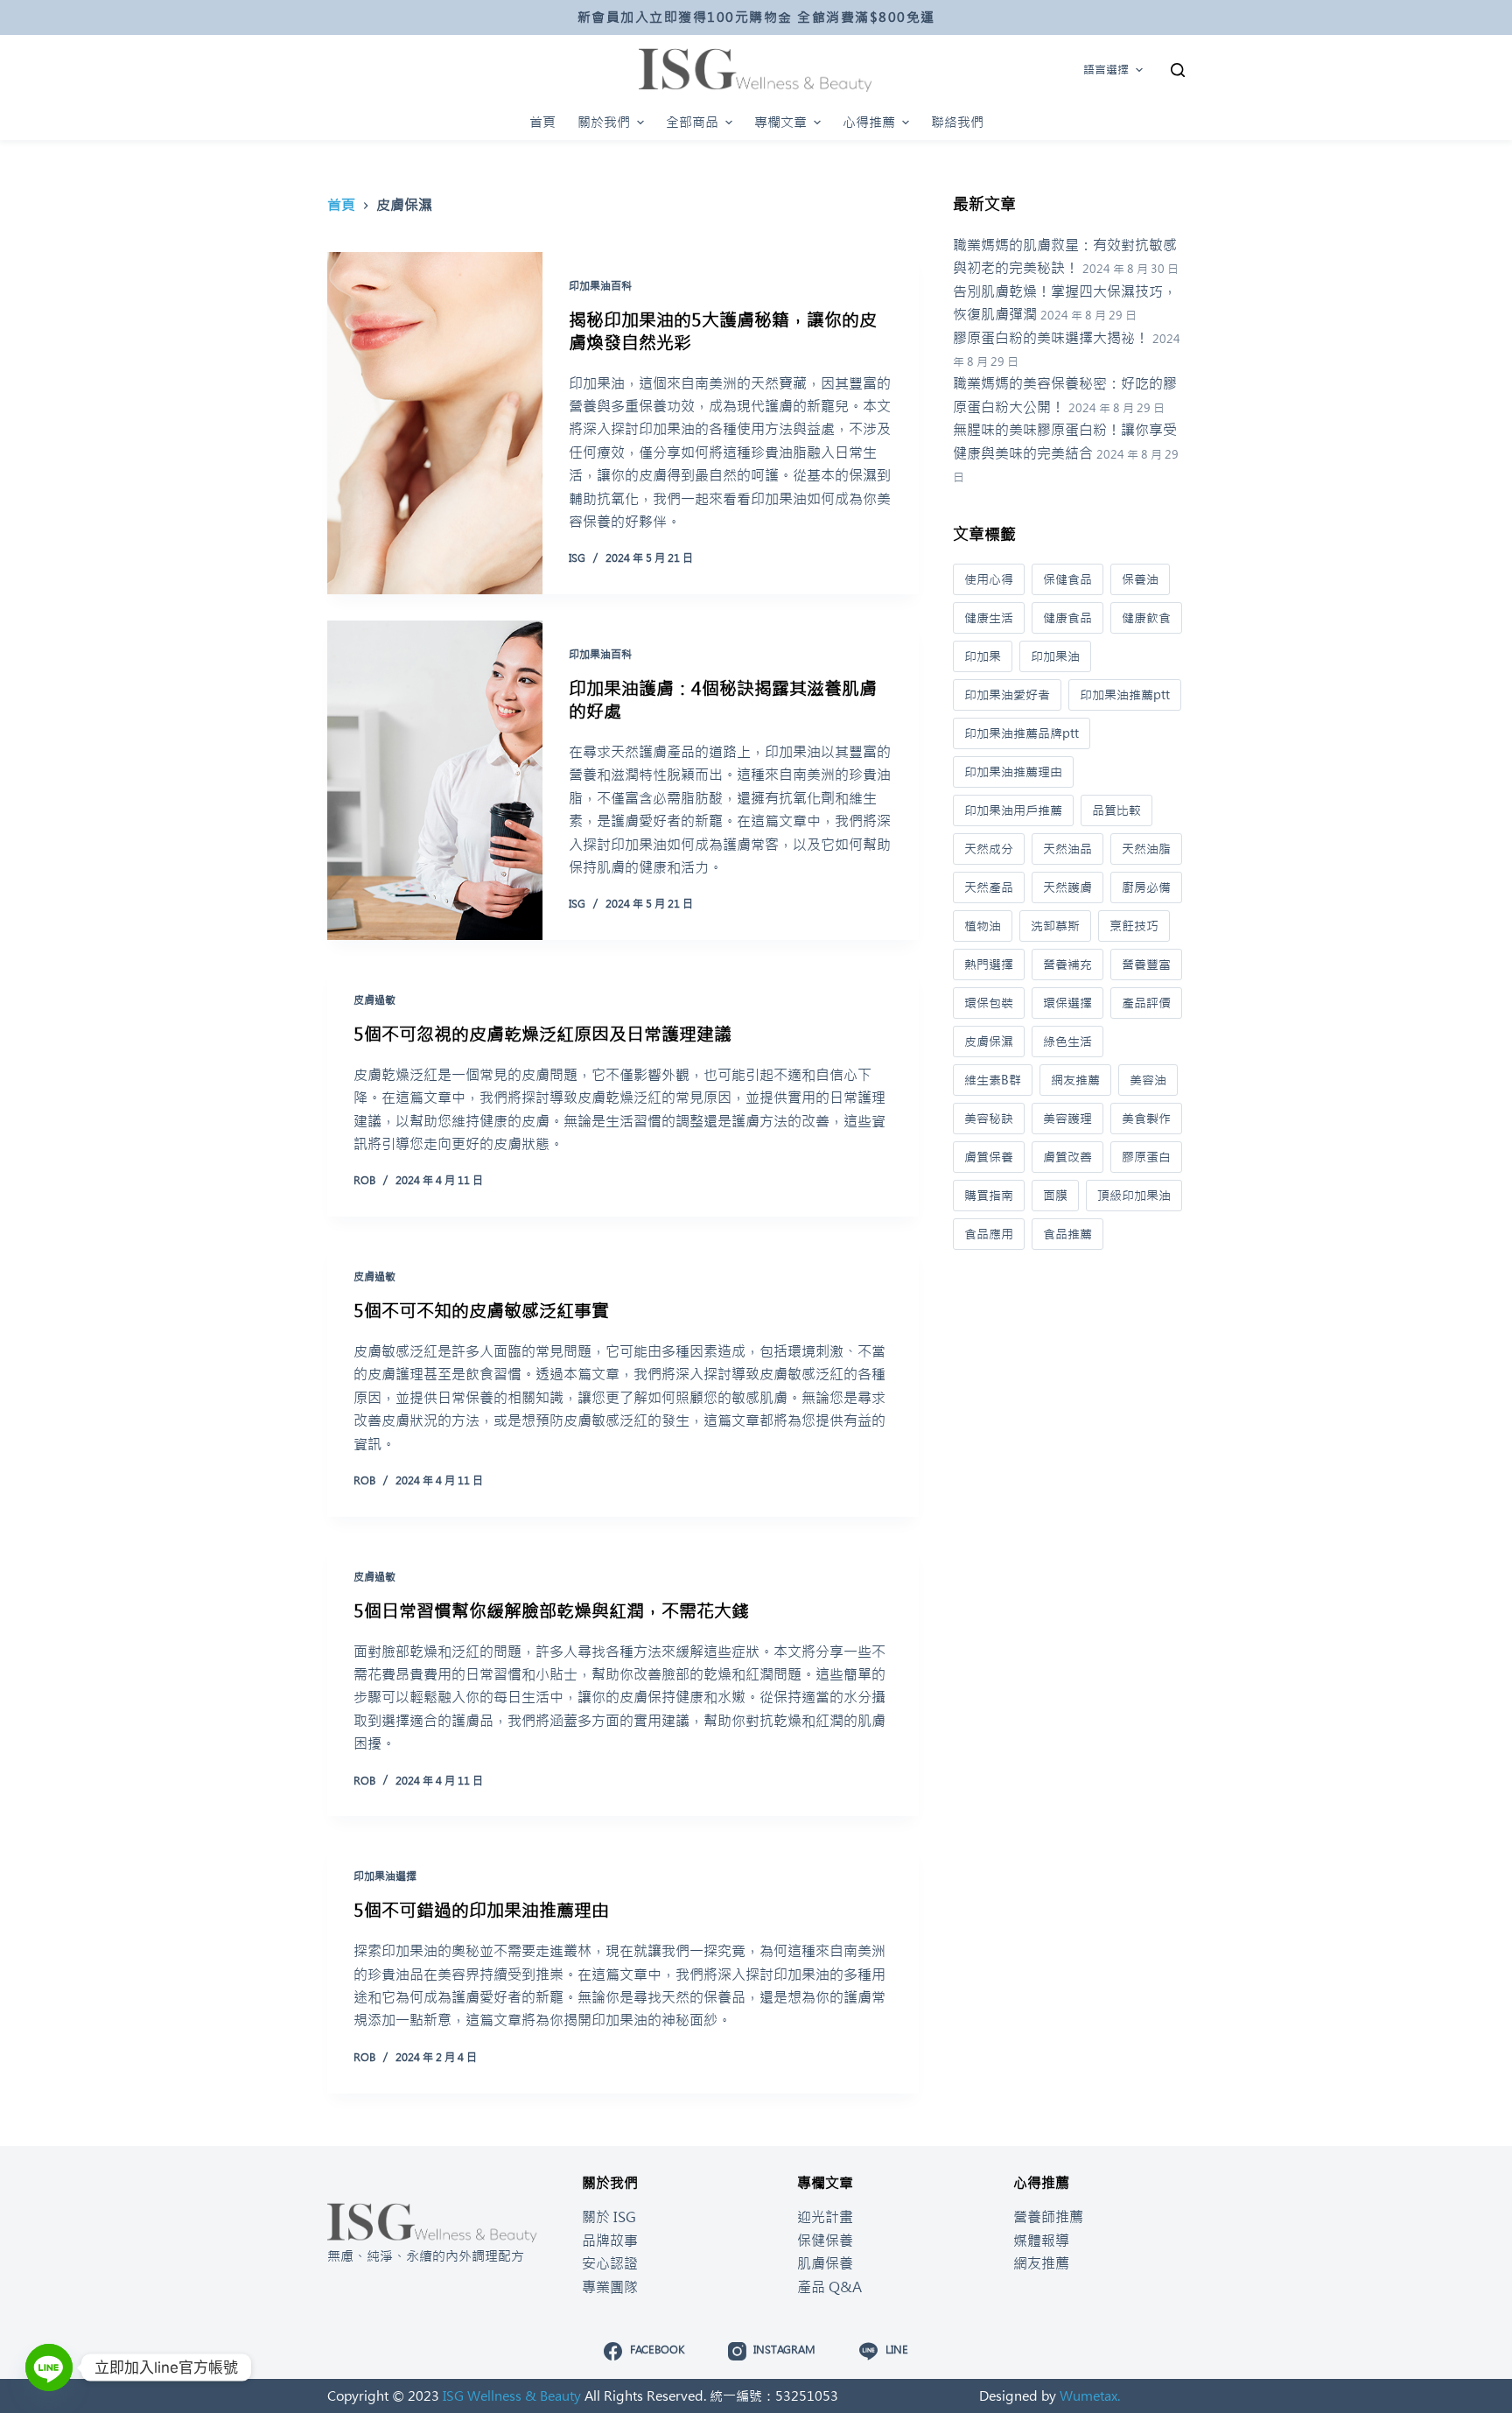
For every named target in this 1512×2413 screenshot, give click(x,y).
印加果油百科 (600, 286)
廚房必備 (1146, 887)
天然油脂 (1146, 849)
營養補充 (1067, 964)
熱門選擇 (989, 964)
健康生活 (989, 618)
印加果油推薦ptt (1125, 695)
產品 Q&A (829, 2287)
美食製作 (1146, 1119)
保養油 (1140, 579)
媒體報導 (1041, 2241)
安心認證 (610, 2263)
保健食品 (1067, 579)
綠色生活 (1067, 1042)
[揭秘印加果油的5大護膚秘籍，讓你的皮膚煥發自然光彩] (435, 423)
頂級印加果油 (1134, 1196)
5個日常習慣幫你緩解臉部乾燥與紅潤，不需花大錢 (551, 1611)
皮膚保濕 (989, 1042)
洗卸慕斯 (1055, 926)
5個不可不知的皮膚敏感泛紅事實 (481, 1311)
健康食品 (1067, 618)
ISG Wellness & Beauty (512, 2396)
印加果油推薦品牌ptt (1022, 733)
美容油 (1148, 1080)
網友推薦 (1075, 1080)
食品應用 (989, 1234)
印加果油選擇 (385, 1876)
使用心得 (989, 579)
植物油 (983, 926)
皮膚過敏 (374, 1000)
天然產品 (989, 887)
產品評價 (1146, 1003)
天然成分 (989, 849)
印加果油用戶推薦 (1013, 810)
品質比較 (1116, 810)
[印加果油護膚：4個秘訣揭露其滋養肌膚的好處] (435, 780)
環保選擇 (1067, 1003)
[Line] (49, 2367)
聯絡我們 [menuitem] (957, 122)
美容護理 (1067, 1119)
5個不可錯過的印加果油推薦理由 (481, 1910)
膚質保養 (989, 1157)
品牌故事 (610, 2241)
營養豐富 (1146, 964)
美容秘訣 (989, 1119)
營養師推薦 (1048, 2217)
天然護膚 (1067, 887)
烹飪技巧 (1134, 926)
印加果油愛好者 (1007, 695)
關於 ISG (609, 2217)
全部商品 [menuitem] (692, 122)
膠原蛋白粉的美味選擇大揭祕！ (1051, 338)
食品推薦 (1067, 1234)
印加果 (983, 656)
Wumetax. (1090, 2396)
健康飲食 (1146, 618)
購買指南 (989, 1196)
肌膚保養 (825, 2263)
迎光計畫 (825, 2217)
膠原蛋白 (1146, 1157)
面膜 (1055, 1196)
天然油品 (1067, 849)
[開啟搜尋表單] (1178, 70)
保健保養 (825, 2241)
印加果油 (1055, 656)
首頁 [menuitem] (542, 122)
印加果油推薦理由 (1013, 772)
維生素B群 (993, 1080)
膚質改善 (1067, 1157)
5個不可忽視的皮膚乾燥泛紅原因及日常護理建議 (542, 1034)
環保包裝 (989, 1003)
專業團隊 (610, 2287)
